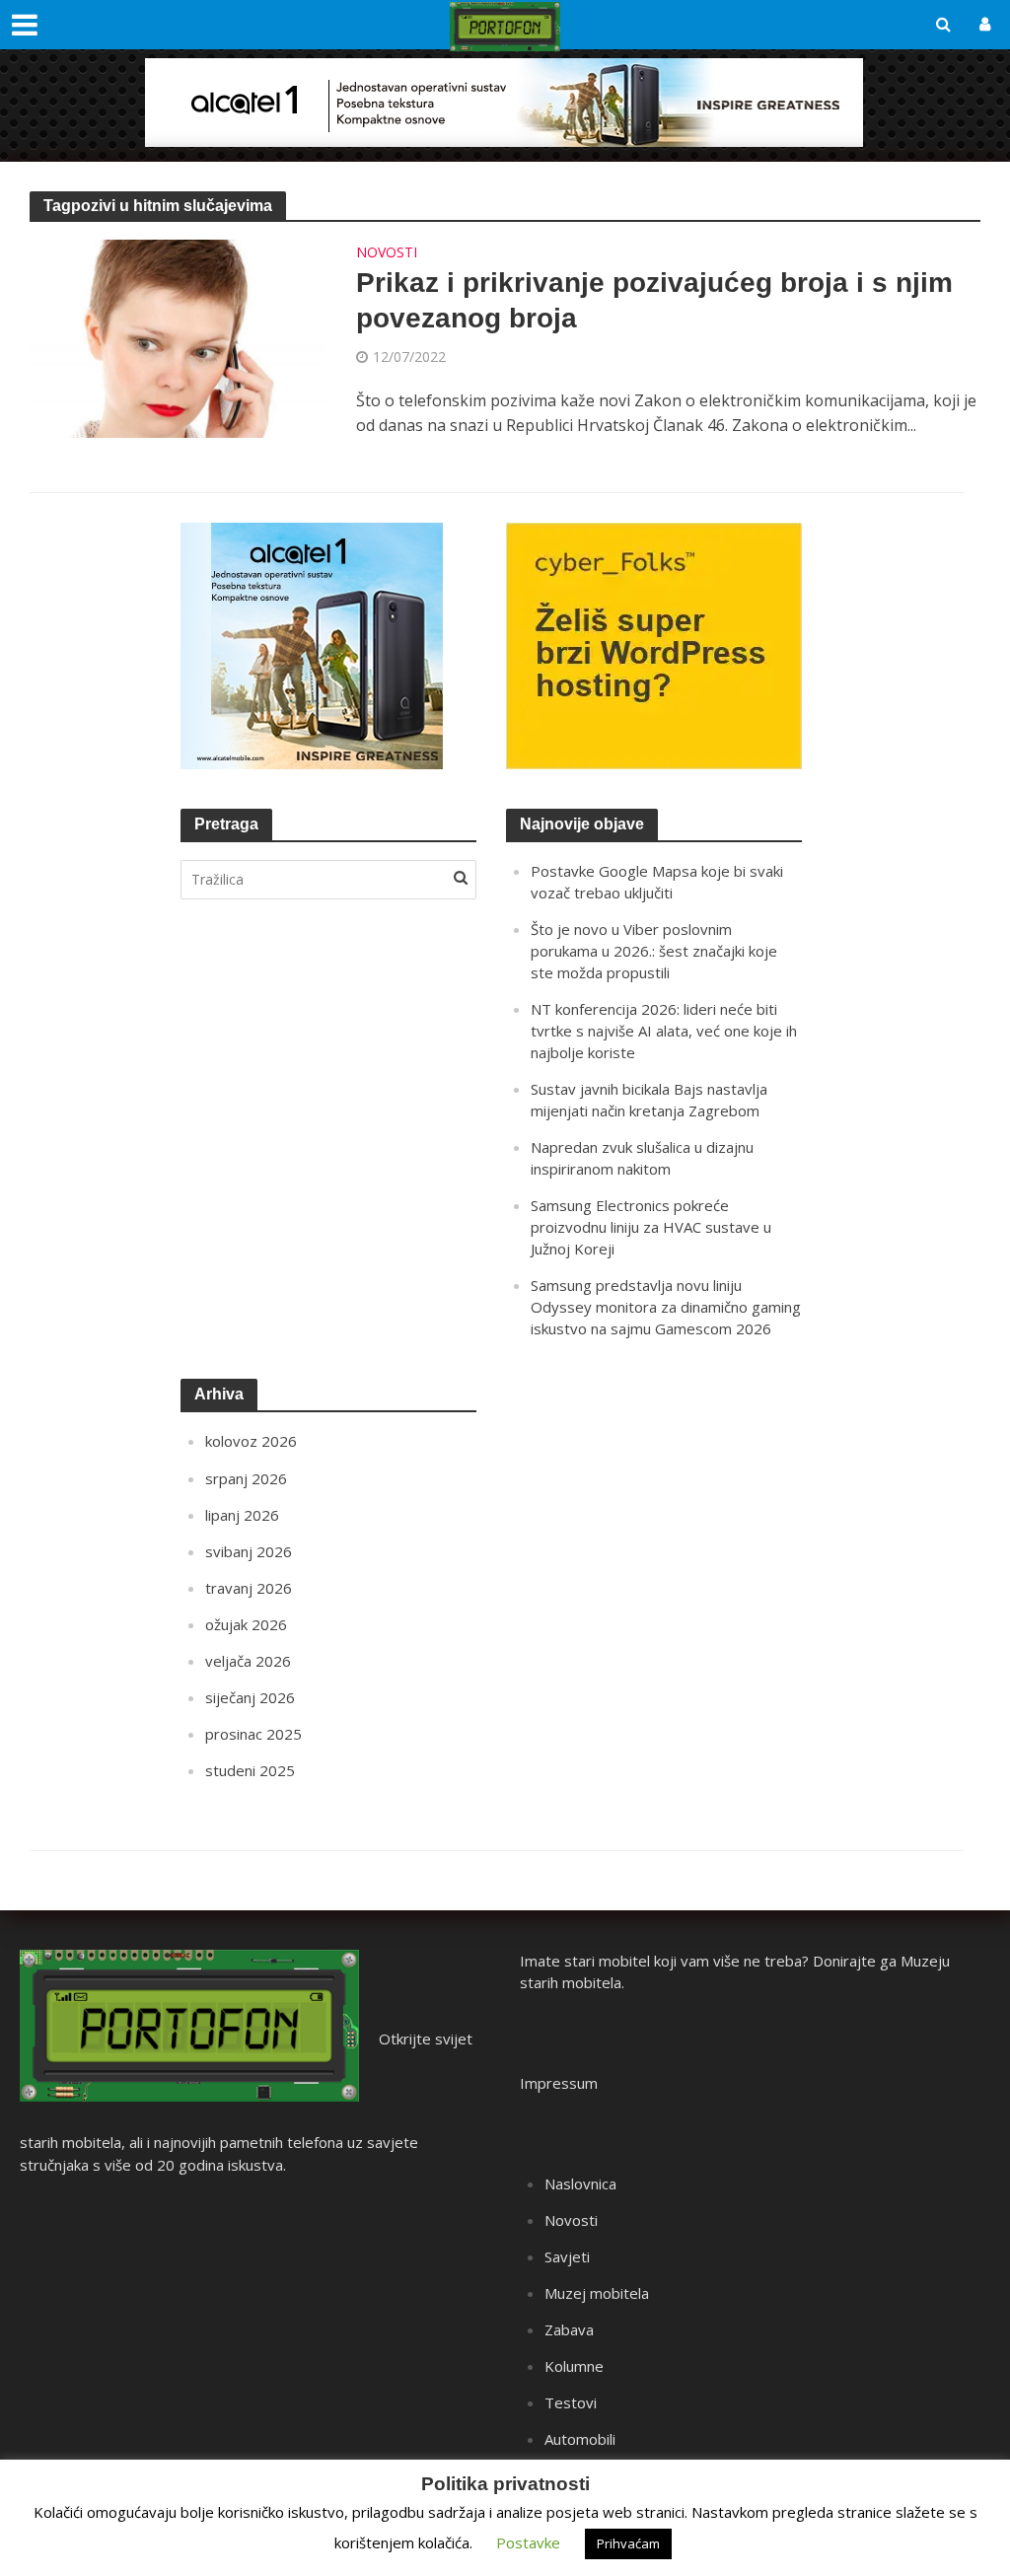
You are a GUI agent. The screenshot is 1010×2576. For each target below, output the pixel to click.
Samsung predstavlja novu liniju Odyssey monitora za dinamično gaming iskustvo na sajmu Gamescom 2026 (666, 1307)
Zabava (569, 2329)
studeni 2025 (250, 1770)
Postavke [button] (528, 2542)
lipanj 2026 (242, 1515)
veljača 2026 (248, 1661)
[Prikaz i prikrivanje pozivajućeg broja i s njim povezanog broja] (178, 337)
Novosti (387, 253)
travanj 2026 (249, 1588)
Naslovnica (580, 2183)
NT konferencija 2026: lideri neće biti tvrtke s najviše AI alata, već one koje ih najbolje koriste (664, 1031)
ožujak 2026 (246, 1624)
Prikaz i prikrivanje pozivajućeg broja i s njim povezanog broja (654, 300)
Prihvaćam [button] (628, 2543)
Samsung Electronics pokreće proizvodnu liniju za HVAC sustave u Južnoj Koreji (651, 1227)
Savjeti (567, 2256)
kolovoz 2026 (251, 1441)
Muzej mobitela (597, 2293)
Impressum (559, 2083)
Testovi (571, 2402)
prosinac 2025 (253, 1734)
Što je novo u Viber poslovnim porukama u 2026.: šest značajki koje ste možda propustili (654, 951)
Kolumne (574, 2366)
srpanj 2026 (246, 1478)
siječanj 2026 (250, 1697)
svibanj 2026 (249, 1551)
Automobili (580, 2439)
